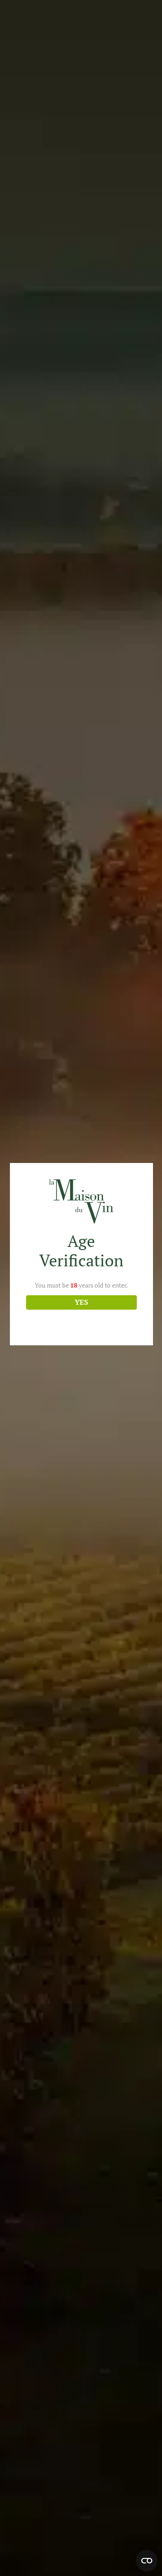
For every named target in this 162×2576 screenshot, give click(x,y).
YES (81, 1302)
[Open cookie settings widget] (147, 2561)
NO (81, 1322)
